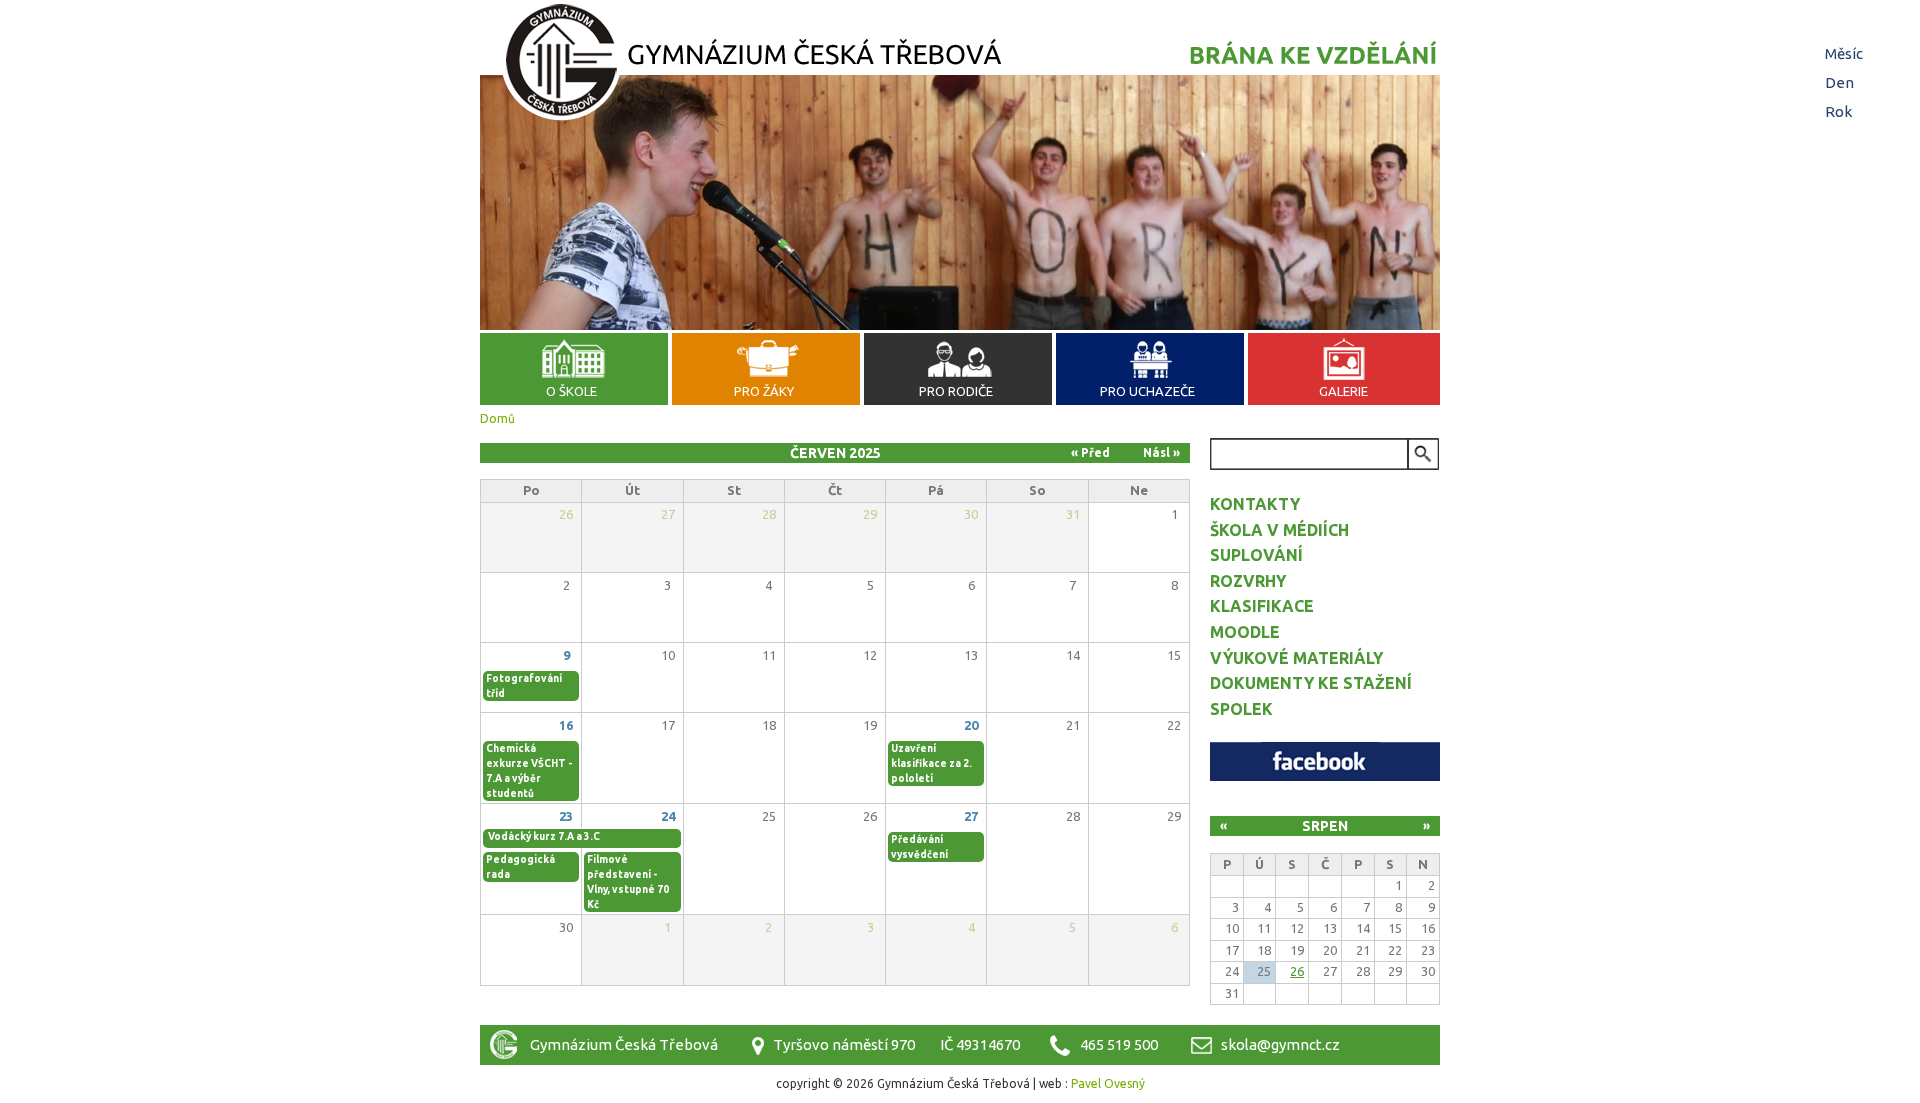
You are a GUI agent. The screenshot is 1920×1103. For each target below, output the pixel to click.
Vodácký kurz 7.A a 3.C (544, 836)
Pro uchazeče (1147, 391)
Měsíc (1846, 53)
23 (566, 816)
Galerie (1343, 391)
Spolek (1241, 709)
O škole (571, 391)
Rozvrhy (1248, 581)
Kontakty (1255, 504)
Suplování (1256, 555)
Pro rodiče (956, 391)
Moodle (1245, 632)
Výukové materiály (1296, 658)
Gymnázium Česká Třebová (960, 65)
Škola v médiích (1279, 530)
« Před (1090, 452)
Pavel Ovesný (1108, 1083)
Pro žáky (764, 391)
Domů (497, 418)
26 (1297, 971)
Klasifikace (1262, 606)
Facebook (1325, 761)
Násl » (1161, 452)
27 (971, 816)
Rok (1838, 111)
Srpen (1325, 826)
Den (1839, 82)
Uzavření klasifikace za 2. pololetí (931, 763)
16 (566, 725)
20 (971, 725)
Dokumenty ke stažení (1311, 683)
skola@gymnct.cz (1280, 1044)
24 (668, 816)
